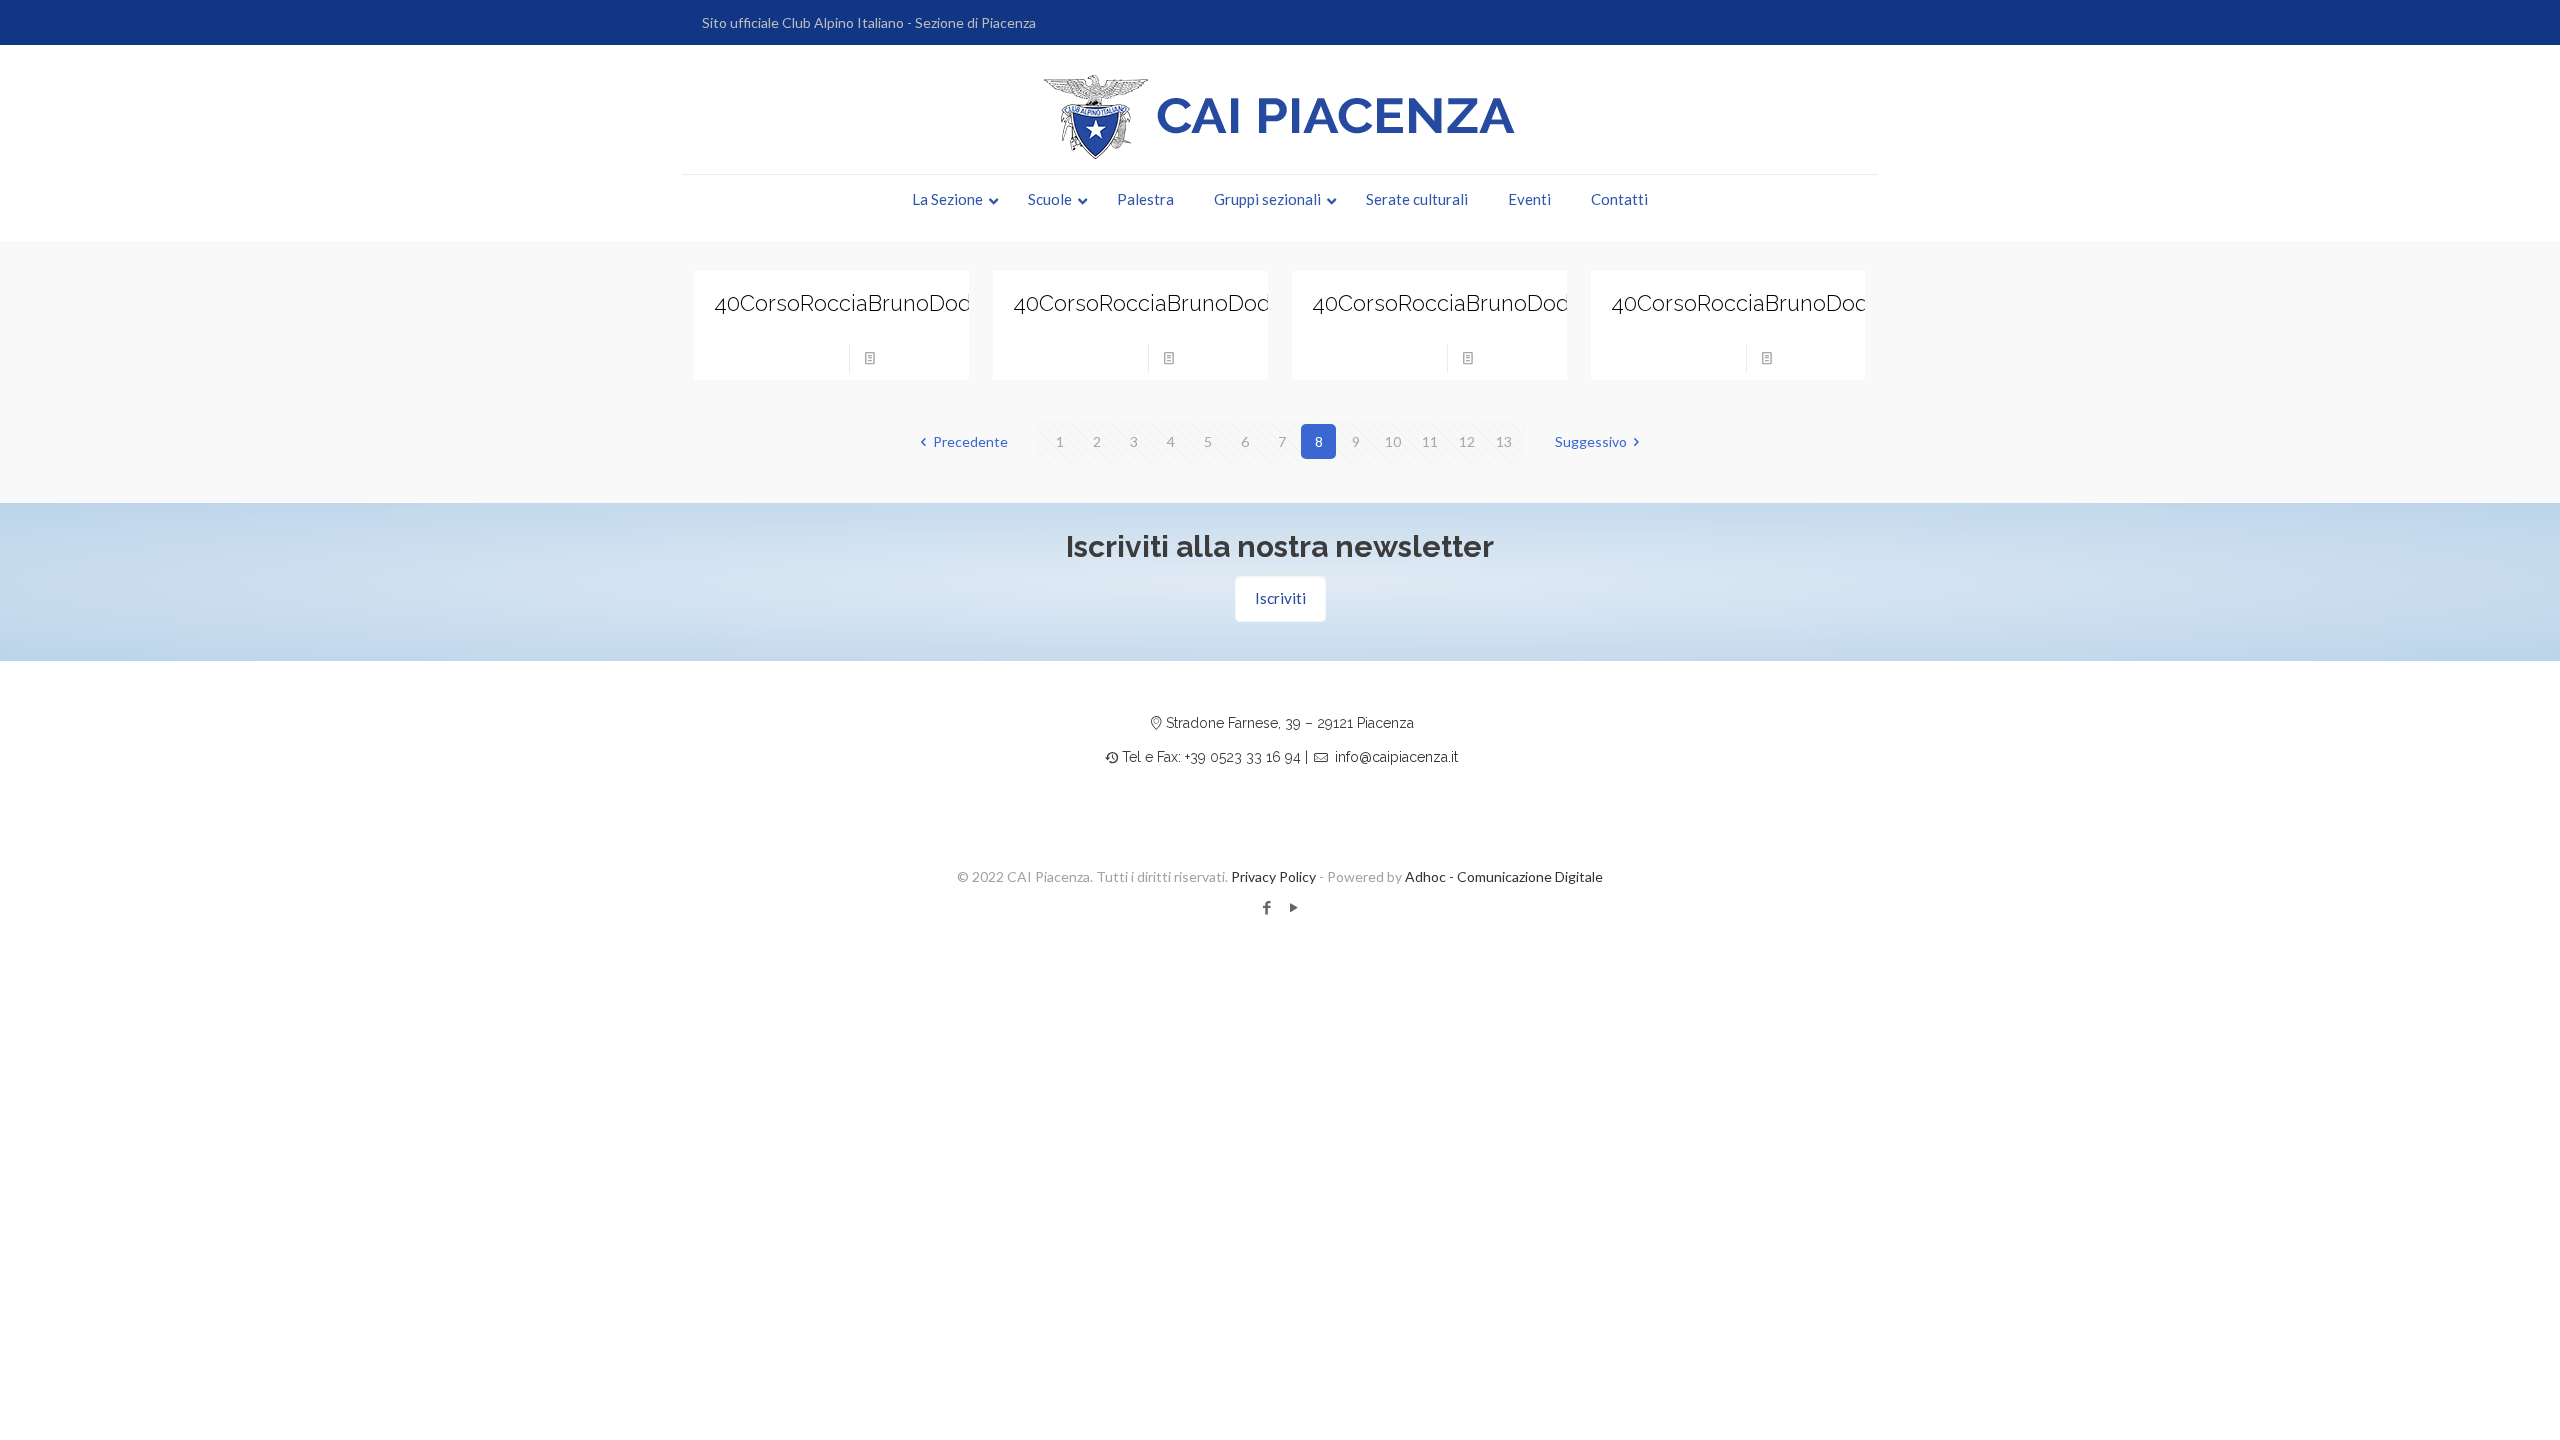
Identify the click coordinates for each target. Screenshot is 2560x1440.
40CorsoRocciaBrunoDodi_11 (1457, 303)
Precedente (970, 441)
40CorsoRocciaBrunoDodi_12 (1159, 303)
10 (1393, 441)
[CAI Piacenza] (1280, 117)
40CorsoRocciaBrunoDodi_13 (860, 303)
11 (1430, 441)
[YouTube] (1293, 907)
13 (1504, 441)
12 (1467, 441)
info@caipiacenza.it (1396, 757)
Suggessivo (1591, 441)
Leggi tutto (918, 357)
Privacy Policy (1273, 876)
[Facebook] (1266, 907)
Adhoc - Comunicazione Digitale (1504, 876)
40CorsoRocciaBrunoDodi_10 (1758, 303)
